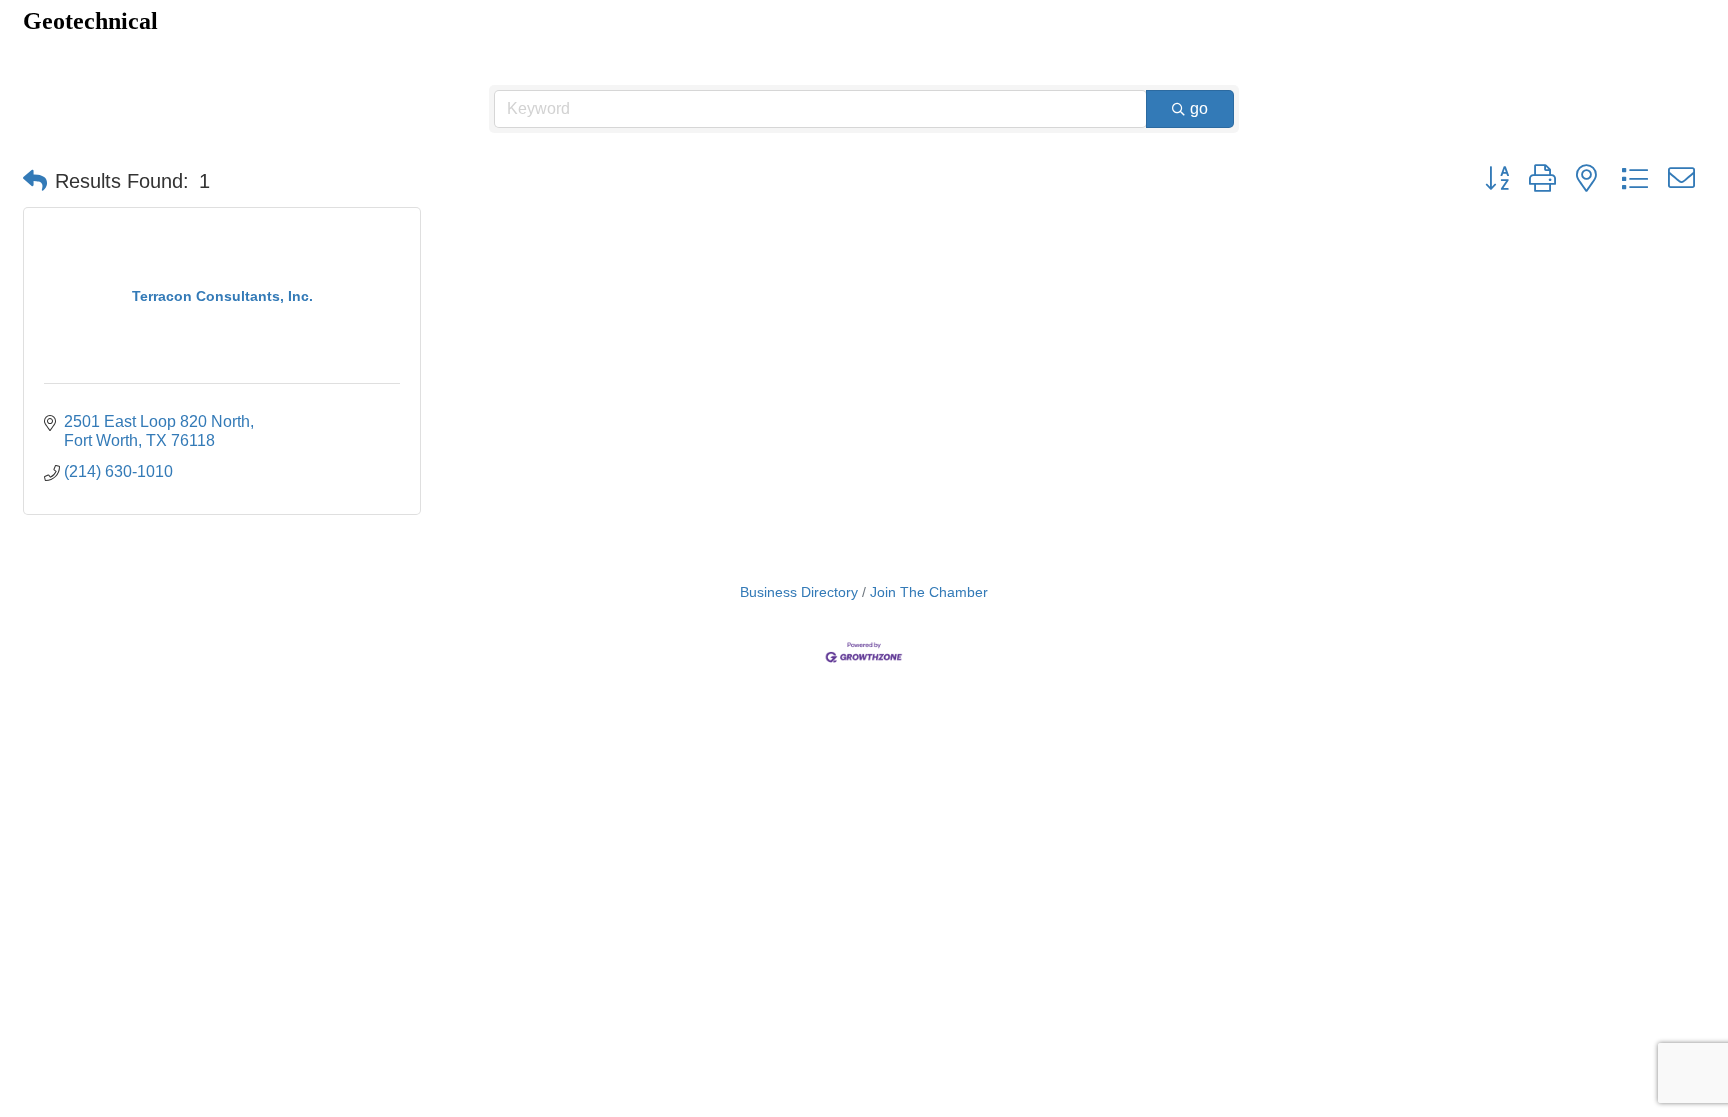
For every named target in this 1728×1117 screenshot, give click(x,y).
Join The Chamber (929, 592)
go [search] (1199, 108)
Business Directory (799, 592)
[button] (35, 181)
